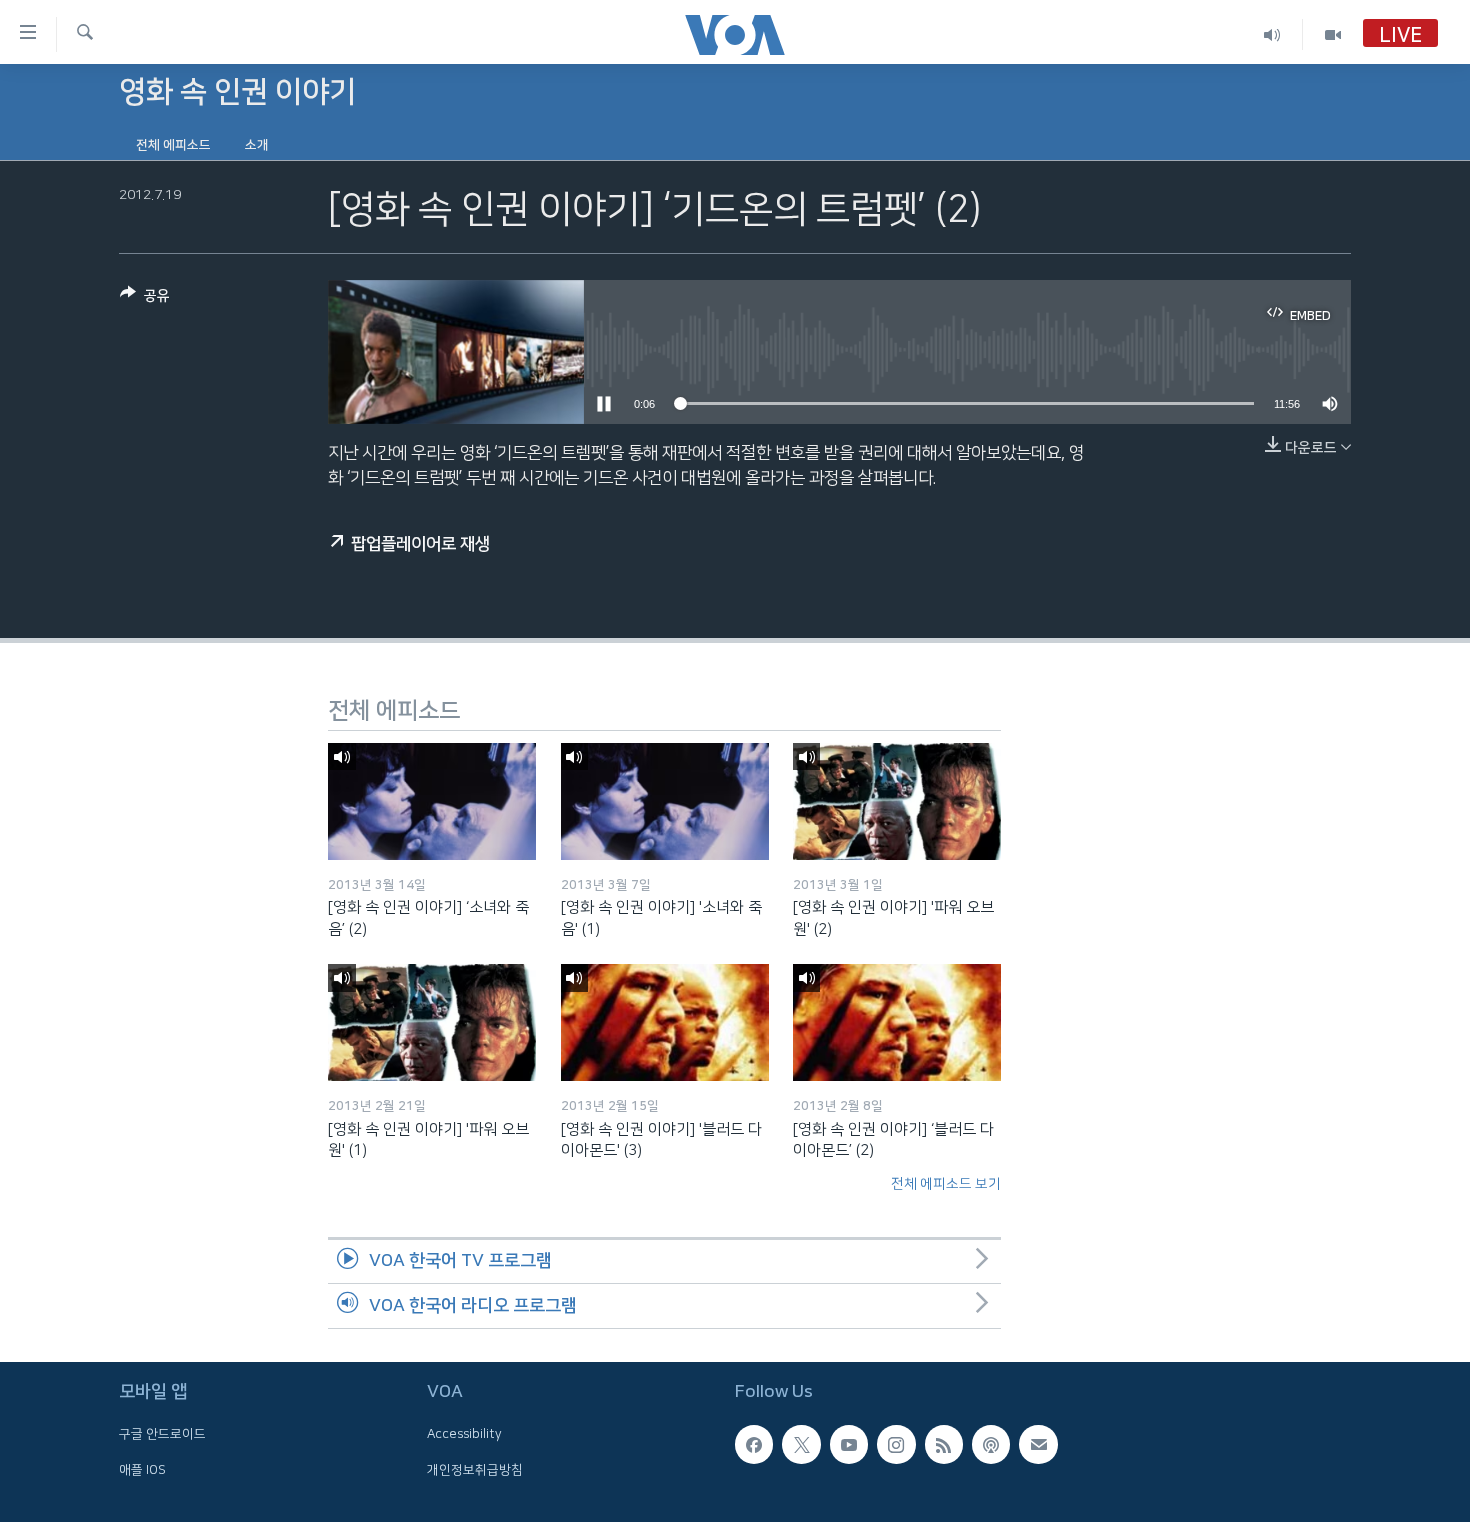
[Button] (145, 299)
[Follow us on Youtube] (849, 1444)
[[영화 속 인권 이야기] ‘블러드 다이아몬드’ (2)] (897, 1022)
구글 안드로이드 (162, 1434)
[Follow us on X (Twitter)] (801, 1444)
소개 (257, 145)
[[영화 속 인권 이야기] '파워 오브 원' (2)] (897, 801)
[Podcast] (991, 1444)
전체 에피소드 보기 (946, 1184)
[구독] (1038, 1444)
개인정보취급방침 (475, 1469)
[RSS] (944, 1444)
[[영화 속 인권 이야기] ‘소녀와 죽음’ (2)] (432, 801)
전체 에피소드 (173, 145)
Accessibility (464, 1434)
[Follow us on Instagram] (896, 1444)
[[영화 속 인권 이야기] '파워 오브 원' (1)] (432, 1022)
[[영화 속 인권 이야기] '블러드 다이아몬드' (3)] (665, 1022)
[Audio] (1272, 34)
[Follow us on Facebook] (754, 1444)
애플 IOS (142, 1469)
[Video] (1333, 34)
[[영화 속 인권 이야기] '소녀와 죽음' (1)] (665, 801)
